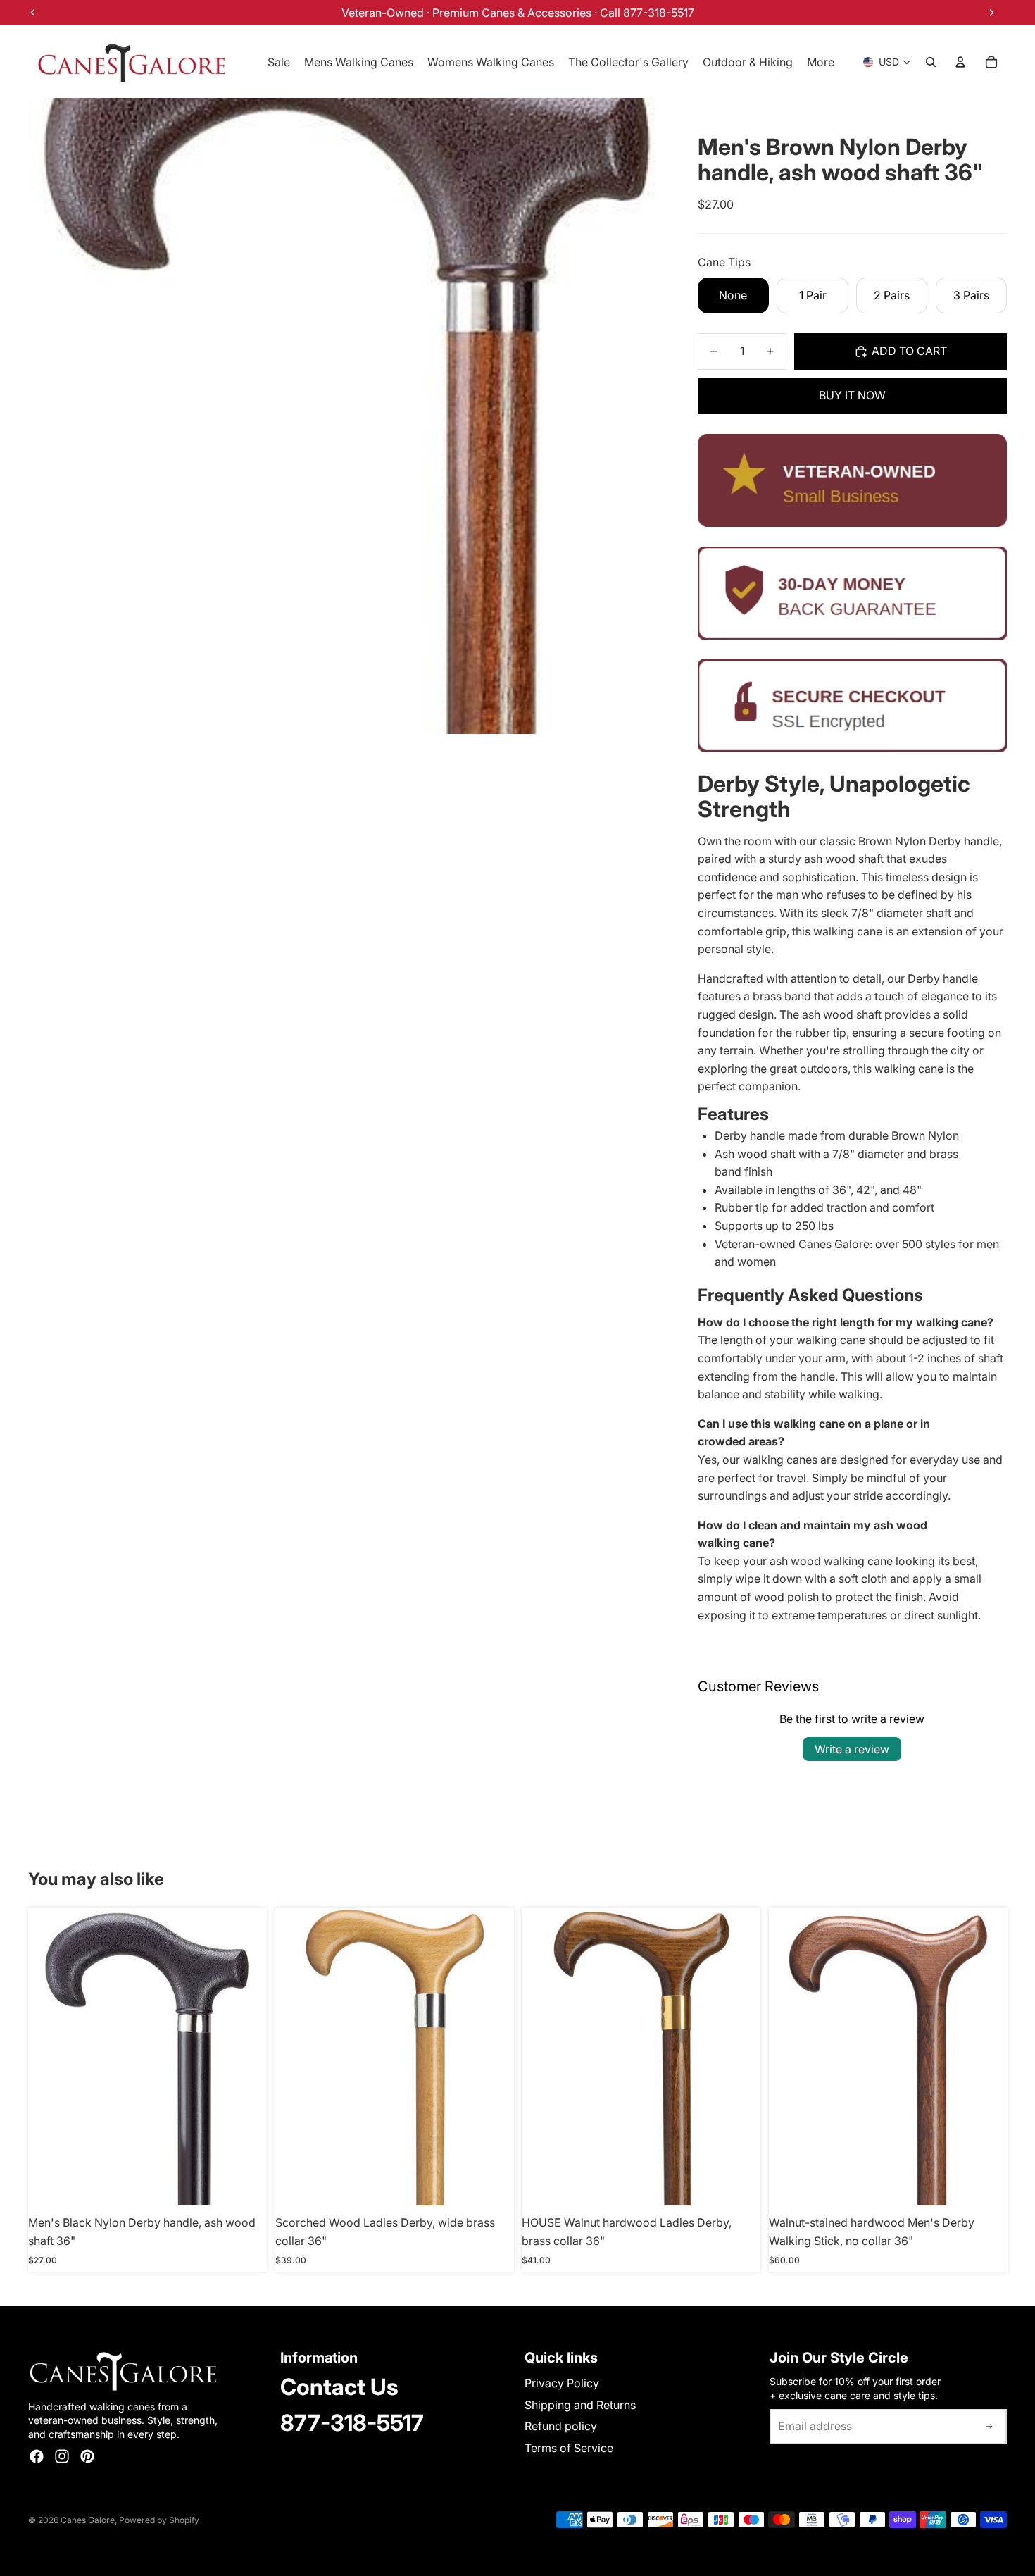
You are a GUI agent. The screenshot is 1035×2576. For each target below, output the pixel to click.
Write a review (852, 1749)
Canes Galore (88, 2520)
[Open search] (931, 62)
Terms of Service (569, 2448)
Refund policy (561, 2426)
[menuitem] (821, 62)
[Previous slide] (543, 2057)
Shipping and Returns (580, 2405)
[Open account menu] (960, 62)
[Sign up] (989, 2427)
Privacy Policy (562, 2383)
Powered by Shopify (159, 2520)
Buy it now (852, 395)
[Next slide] (739, 2057)
